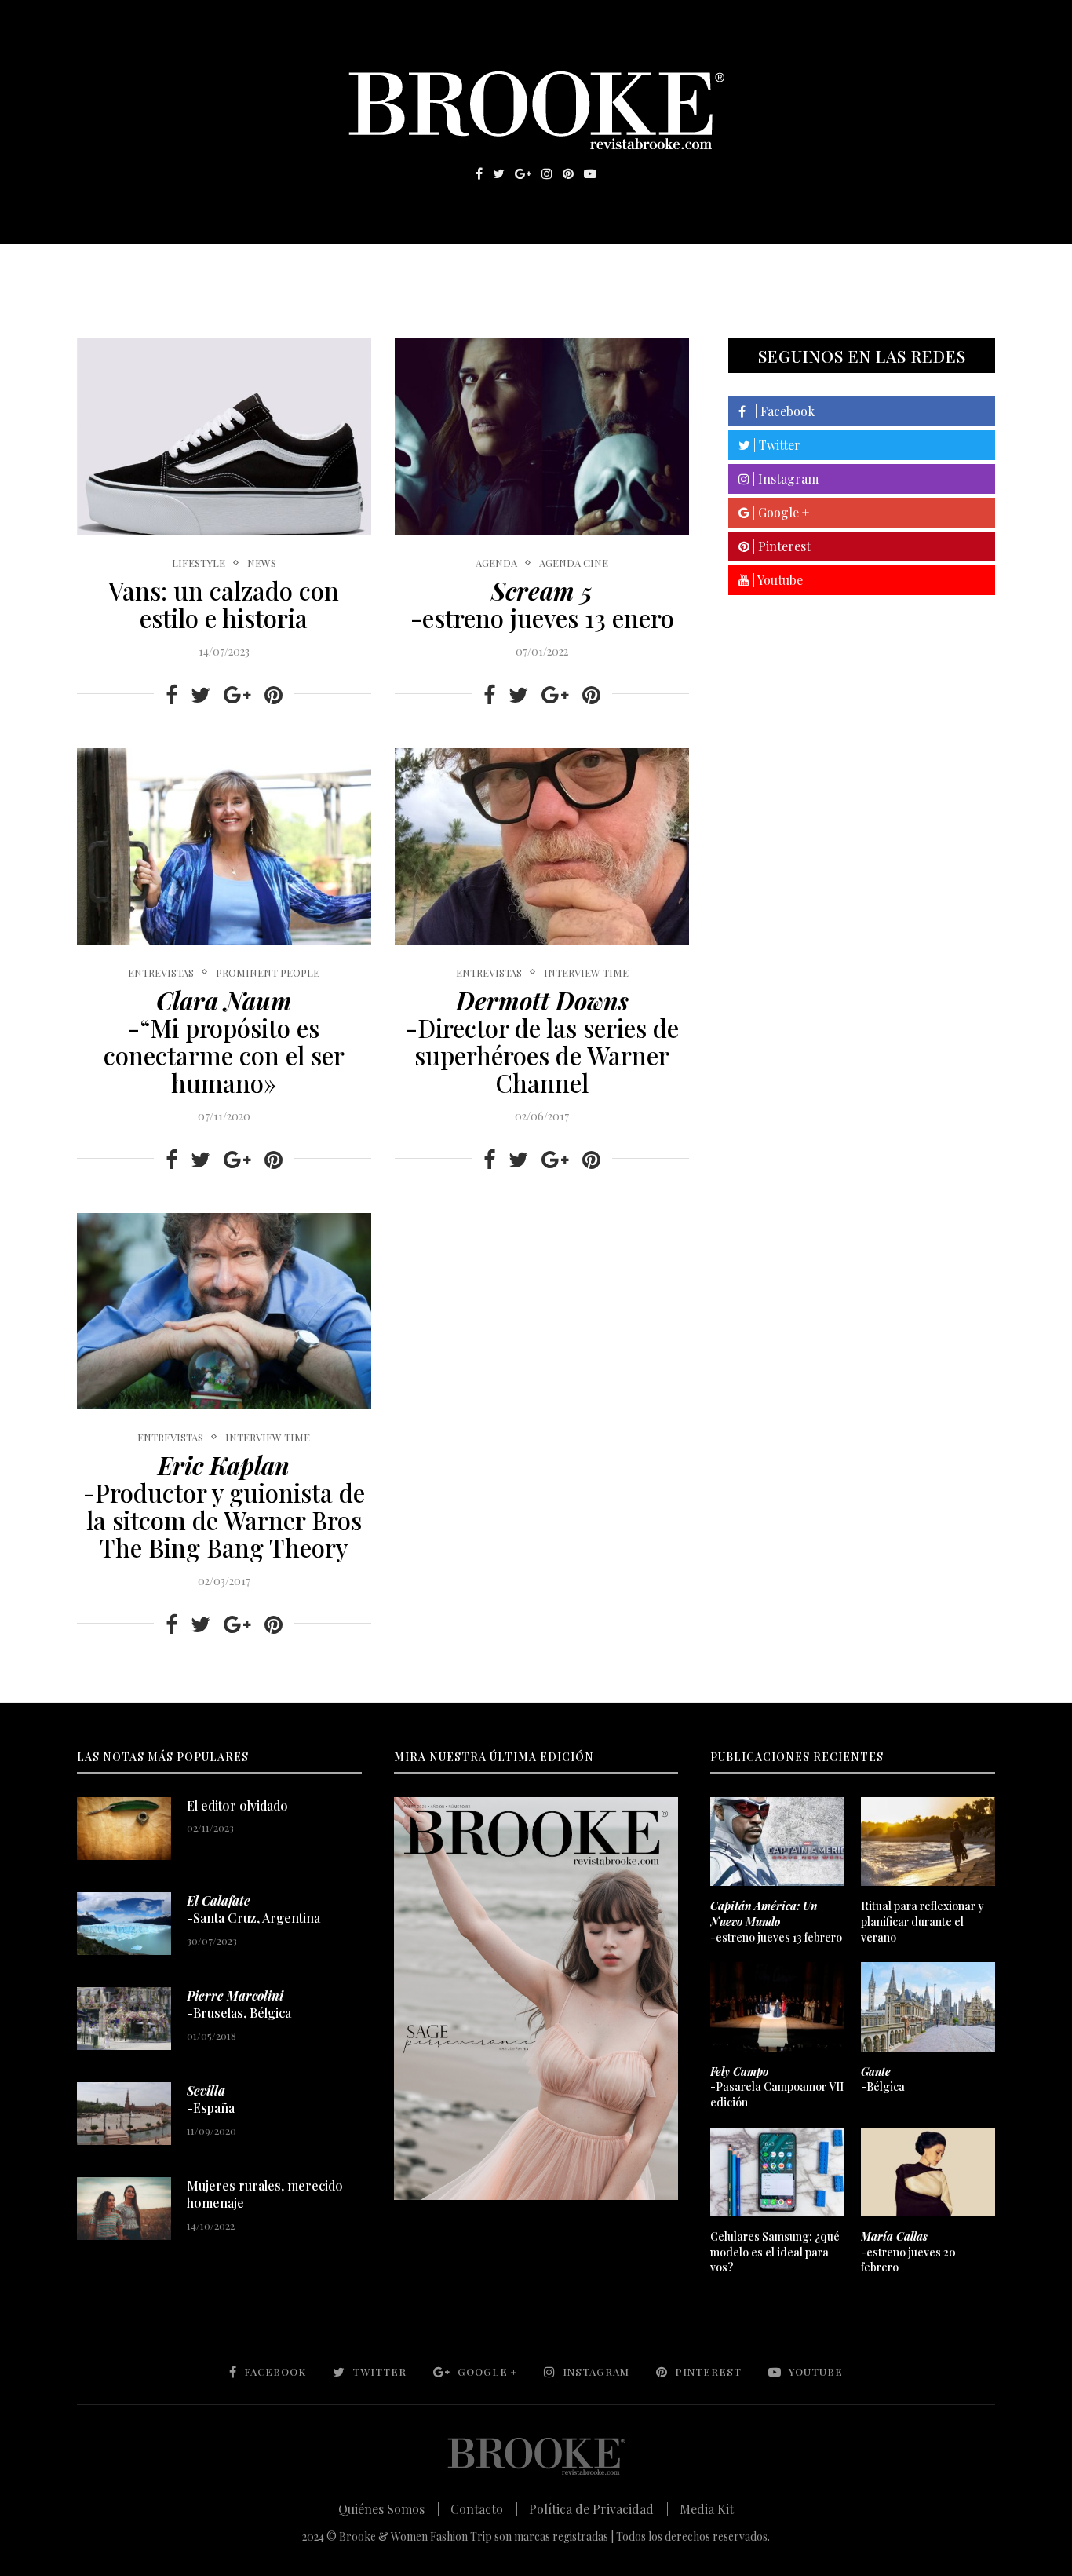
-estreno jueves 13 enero (542, 604)
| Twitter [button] (775, 445)
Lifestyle (191, 268)
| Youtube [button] (776, 580)
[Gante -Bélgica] (928, 2007)
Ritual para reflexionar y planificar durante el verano (923, 1921)
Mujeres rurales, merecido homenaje (265, 2194)
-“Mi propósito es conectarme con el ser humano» (224, 1041)
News (262, 563)
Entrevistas (301, 268)
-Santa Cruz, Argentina (253, 1909)
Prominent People (268, 973)
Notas (394, 268)
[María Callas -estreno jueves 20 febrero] (928, 2172)
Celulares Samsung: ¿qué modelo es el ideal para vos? (775, 2252)
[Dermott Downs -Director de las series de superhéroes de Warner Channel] (542, 846)
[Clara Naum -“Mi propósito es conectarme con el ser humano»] (224, 846)
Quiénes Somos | (389, 2509)
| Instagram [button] (784, 479)
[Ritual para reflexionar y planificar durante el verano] (928, 1842)
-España (211, 2099)
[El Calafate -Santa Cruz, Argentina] (124, 1924)
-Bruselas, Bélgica (239, 2004)
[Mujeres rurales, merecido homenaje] (124, 2209)
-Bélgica (883, 2079)
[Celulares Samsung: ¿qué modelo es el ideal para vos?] (777, 2172)
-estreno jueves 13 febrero (776, 1921)
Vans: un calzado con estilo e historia (224, 604)
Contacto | (484, 2509)
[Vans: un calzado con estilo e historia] (224, 437)
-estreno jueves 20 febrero (908, 2252)
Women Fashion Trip (684, 268)
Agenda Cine (574, 563)
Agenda (496, 563)
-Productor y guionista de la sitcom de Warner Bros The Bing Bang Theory (224, 1506)
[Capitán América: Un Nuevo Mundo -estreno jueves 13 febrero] (777, 1842)
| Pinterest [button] (780, 546)
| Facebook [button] (780, 411)
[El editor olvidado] (124, 1829)
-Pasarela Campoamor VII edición (777, 2087)
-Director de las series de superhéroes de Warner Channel (542, 1041)
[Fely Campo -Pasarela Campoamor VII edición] (777, 2007)
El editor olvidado (237, 1805)
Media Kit (707, 2509)
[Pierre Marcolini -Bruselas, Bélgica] (124, 2019)
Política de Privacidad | (599, 2509)
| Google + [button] (779, 512)
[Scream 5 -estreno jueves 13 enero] (542, 437)
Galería (469, 268)
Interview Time (586, 973)
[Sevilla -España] (124, 2114)
